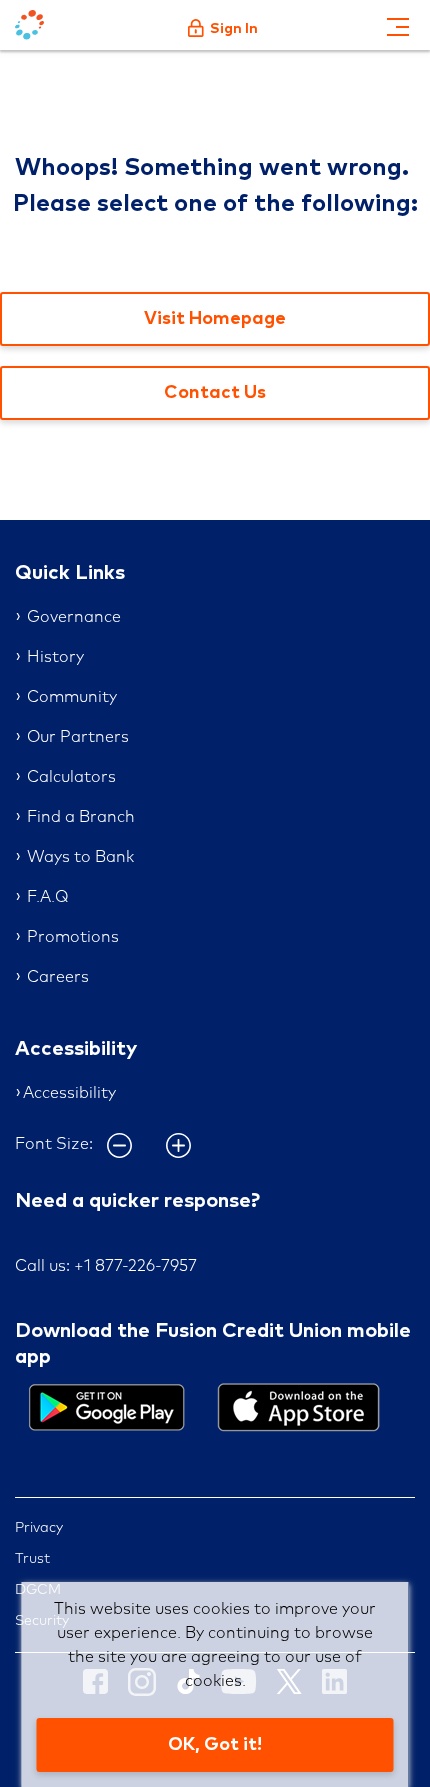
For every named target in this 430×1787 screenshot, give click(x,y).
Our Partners (78, 737)
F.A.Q (47, 897)
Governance (74, 617)
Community (72, 697)
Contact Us (215, 393)
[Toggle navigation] (398, 25)
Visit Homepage (215, 319)
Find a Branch (81, 817)
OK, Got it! (215, 1745)
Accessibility (69, 1093)
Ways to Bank (80, 857)
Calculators (71, 777)
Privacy (39, 1528)
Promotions (73, 937)
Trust (32, 1559)
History (55, 657)
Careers (58, 977)
